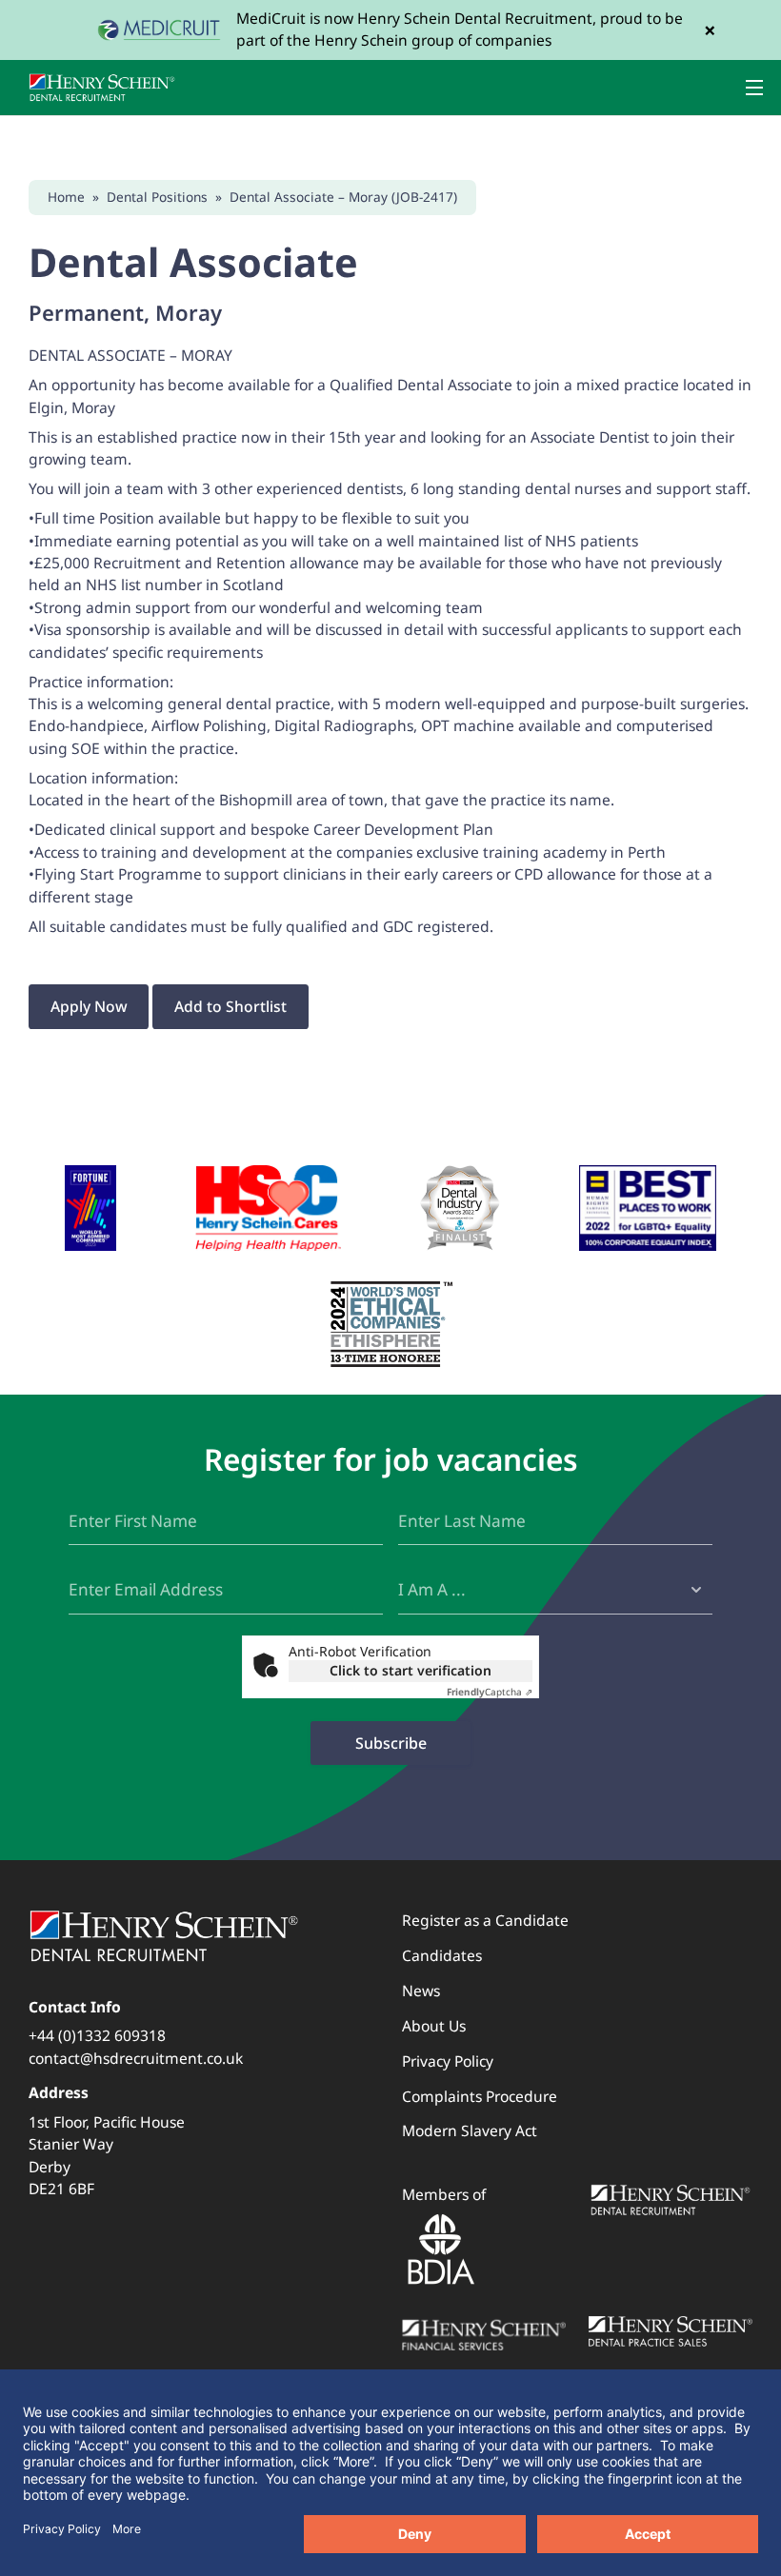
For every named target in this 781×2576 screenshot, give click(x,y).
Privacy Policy (448, 2061)
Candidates (442, 1955)
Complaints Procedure (480, 2096)
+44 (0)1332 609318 (97, 2035)
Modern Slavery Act (470, 2130)
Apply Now (89, 1006)
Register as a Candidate (485, 1920)
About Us (434, 2026)
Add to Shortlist (230, 1006)
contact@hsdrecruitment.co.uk (136, 2058)
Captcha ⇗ (490, 1692)
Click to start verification (411, 1670)
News (421, 1991)
